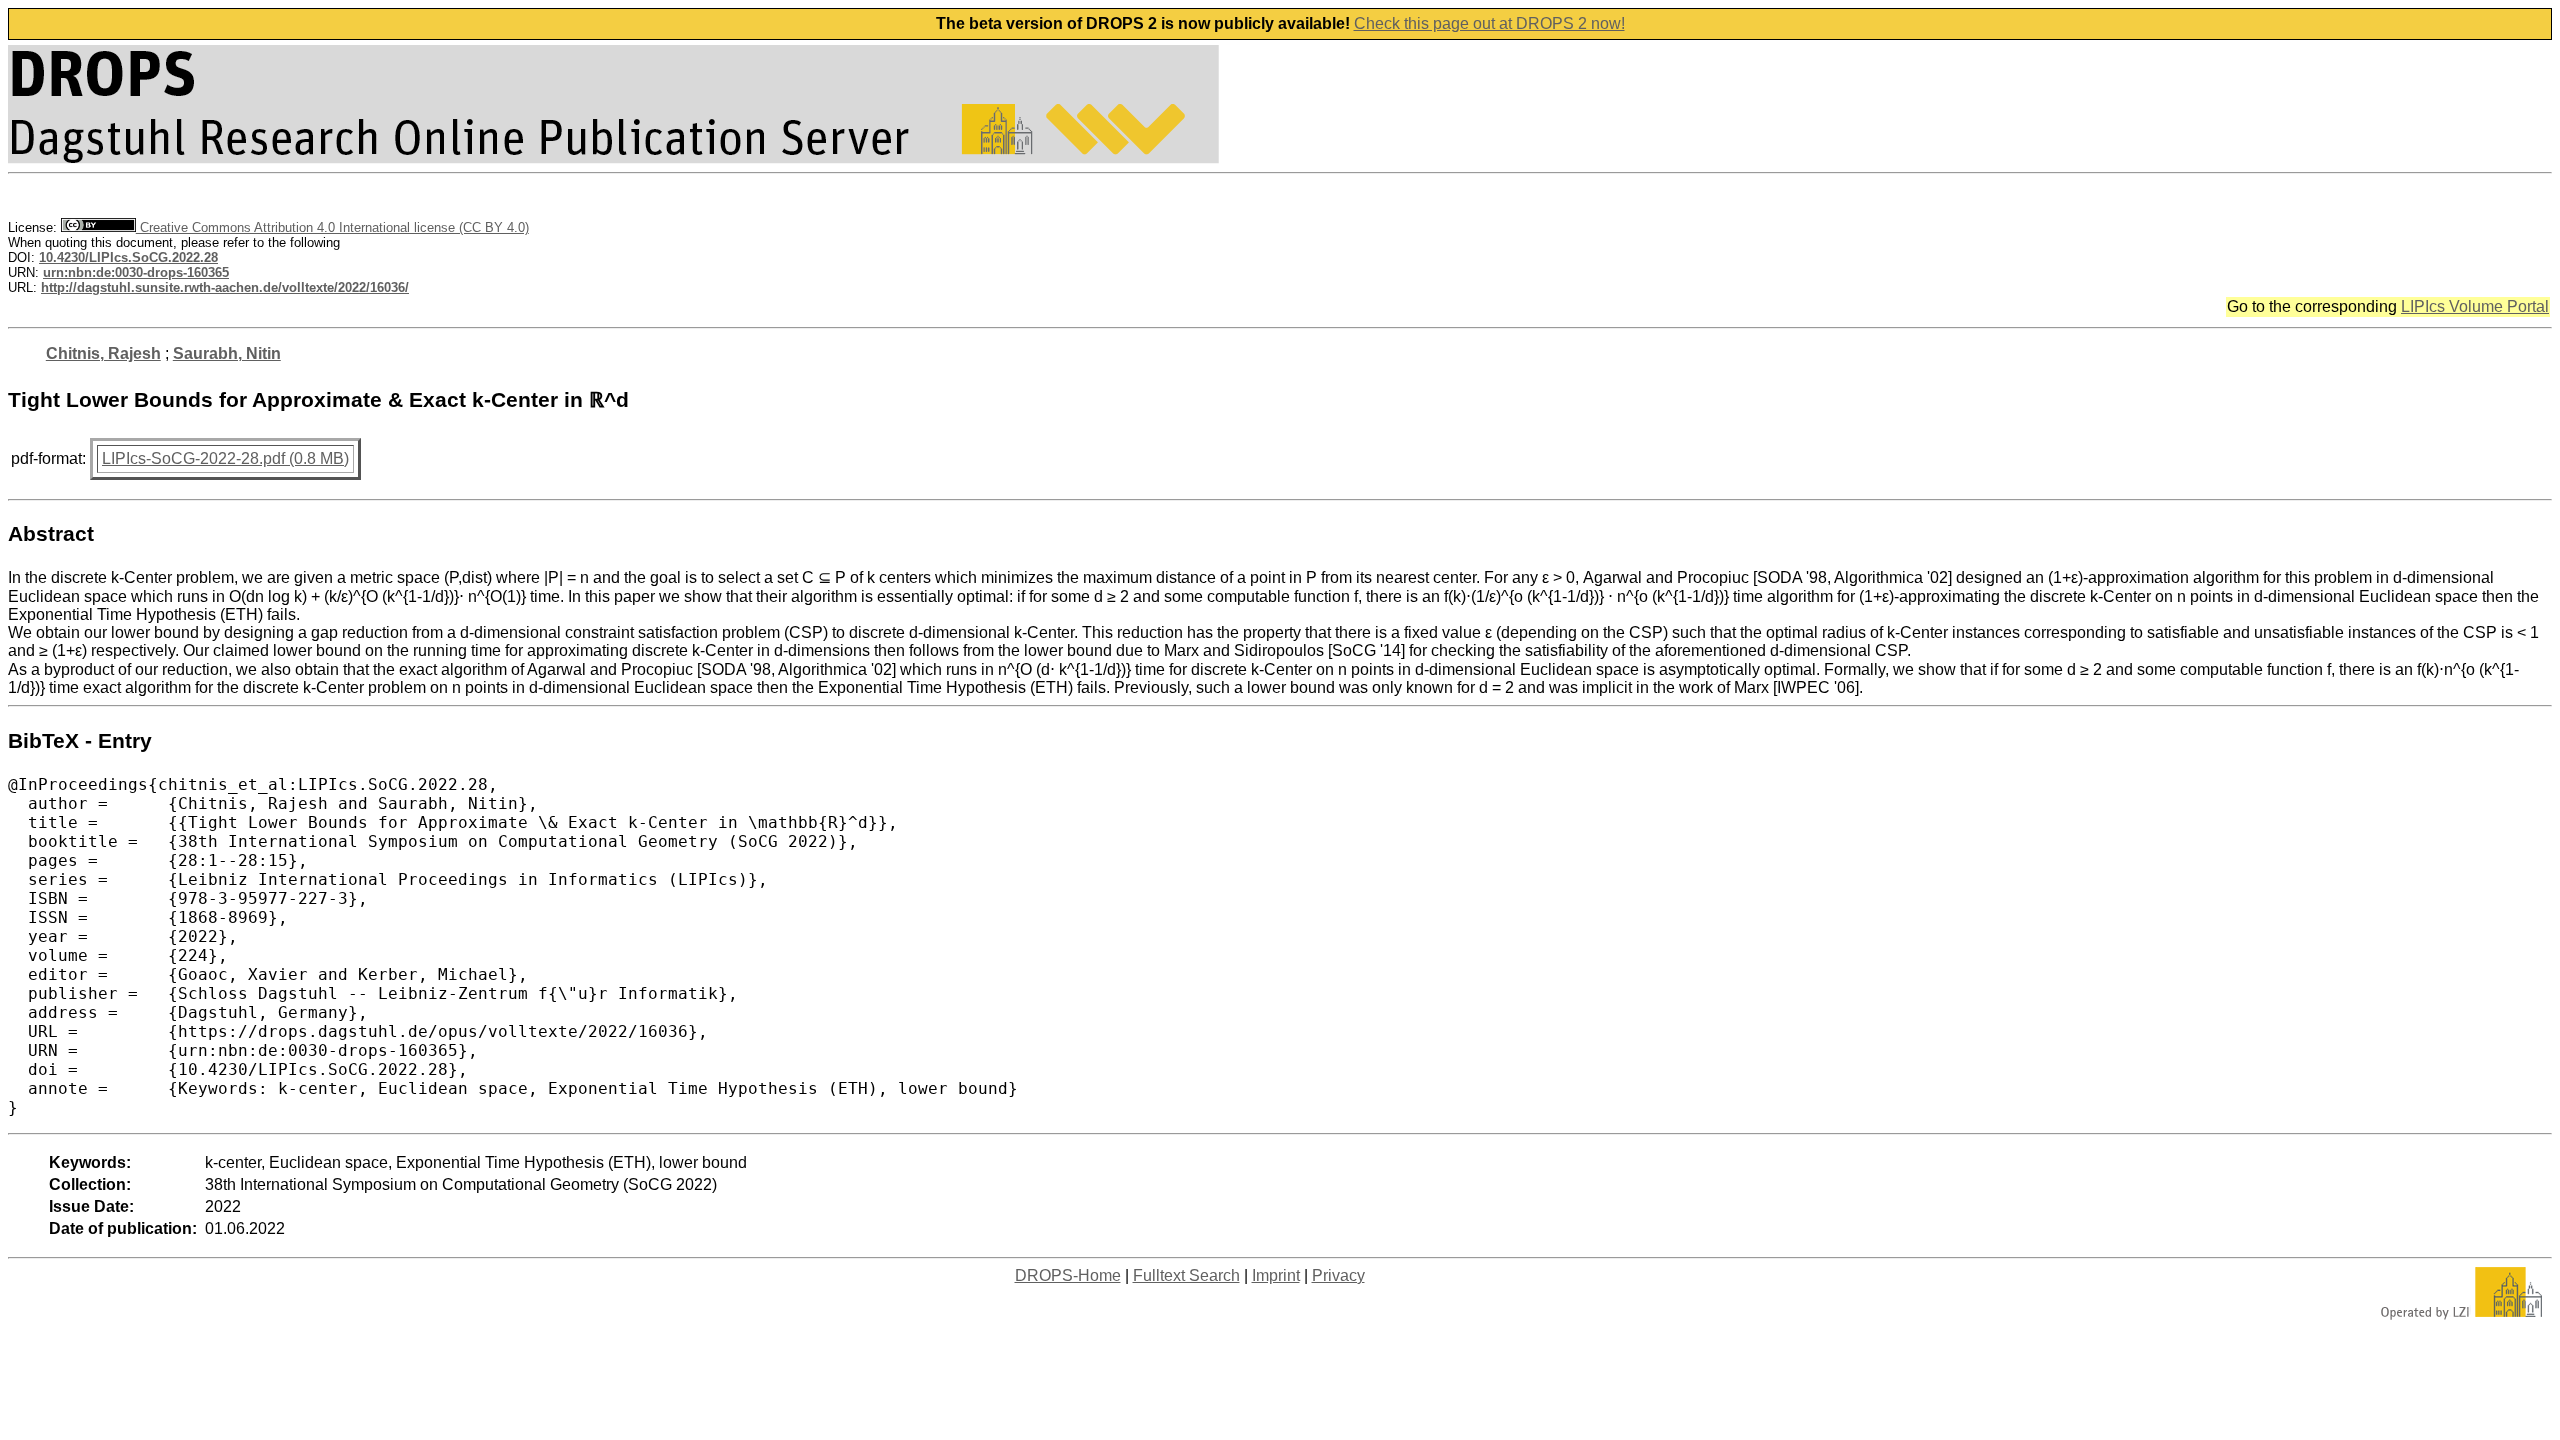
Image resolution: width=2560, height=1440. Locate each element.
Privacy (1338, 1275)
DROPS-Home (1068, 1275)
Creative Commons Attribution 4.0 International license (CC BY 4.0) (332, 227)
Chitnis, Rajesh (103, 353)
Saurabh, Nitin (227, 353)
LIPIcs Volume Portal (2475, 306)
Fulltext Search (1186, 1275)
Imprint (1276, 1275)
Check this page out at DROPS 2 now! (1489, 23)
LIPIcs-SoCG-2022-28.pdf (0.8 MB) (225, 458)
